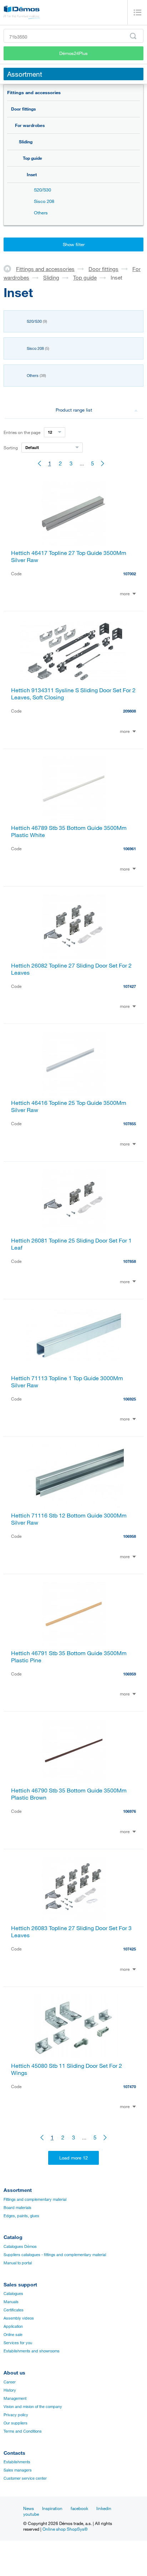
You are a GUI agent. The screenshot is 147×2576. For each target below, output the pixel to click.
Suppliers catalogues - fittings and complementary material (55, 2255)
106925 (130, 1399)
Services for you (18, 2343)
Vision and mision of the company (33, 2407)
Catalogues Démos (20, 2246)
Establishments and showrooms (32, 2351)
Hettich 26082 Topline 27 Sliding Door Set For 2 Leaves (71, 969)
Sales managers (18, 2470)
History (10, 2390)
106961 (130, 849)
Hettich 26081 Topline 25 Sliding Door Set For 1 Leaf (71, 1244)
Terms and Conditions (23, 2431)
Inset (32, 174)
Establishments (17, 2462)
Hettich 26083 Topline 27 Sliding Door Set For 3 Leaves (71, 1932)
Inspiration (52, 2508)
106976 (130, 1811)
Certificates (14, 2310)
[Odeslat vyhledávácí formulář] (133, 36)
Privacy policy (16, 2415)
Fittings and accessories (34, 92)
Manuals (11, 2302)
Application (13, 2326)
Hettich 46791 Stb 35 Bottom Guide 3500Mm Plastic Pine (69, 1657)
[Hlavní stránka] (10, 269)
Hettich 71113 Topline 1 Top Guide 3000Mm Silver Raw (67, 1382)
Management (15, 2398)
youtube (31, 2514)
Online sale (13, 2335)
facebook (79, 2508)
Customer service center (25, 2478)
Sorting (11, 448)
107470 (130, 2087)
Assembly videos (19, 2318)
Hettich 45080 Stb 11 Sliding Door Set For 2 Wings (67, 2069)
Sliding (26, 142)
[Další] (103, 463)
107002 (130, 574)
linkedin (104, 2508)
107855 (130, 1124)
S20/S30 (42, 190)
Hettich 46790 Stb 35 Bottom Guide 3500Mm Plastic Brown (69, 1794)
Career (10, 2382)
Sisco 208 (44, 201)
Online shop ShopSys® (65, 2529)
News (29, 2508)
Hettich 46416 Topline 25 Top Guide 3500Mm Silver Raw (69, 1106)
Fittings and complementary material (35, 2199)
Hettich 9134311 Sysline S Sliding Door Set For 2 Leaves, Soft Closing (73, 694)
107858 (130, 1261)
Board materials (17, 2208)
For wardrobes (30, 125)
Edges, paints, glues (21, 2216)
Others (41, 213)
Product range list (74, 410)
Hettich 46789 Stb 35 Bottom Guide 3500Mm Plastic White (69, 831)
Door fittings (23, 109)
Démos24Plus (73, 53)
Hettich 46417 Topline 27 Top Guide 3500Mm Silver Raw (69, 556)
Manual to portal (18, 2263)
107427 (130, 986)
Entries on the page (22, 432)
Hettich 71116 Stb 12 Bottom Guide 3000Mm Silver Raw (69, 1519)
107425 (130, 1949)
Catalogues (13, 2294)
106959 (130, 1674)
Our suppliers (16, 2423)
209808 (130, 711)
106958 (130, 1536)
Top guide (32, 158)
